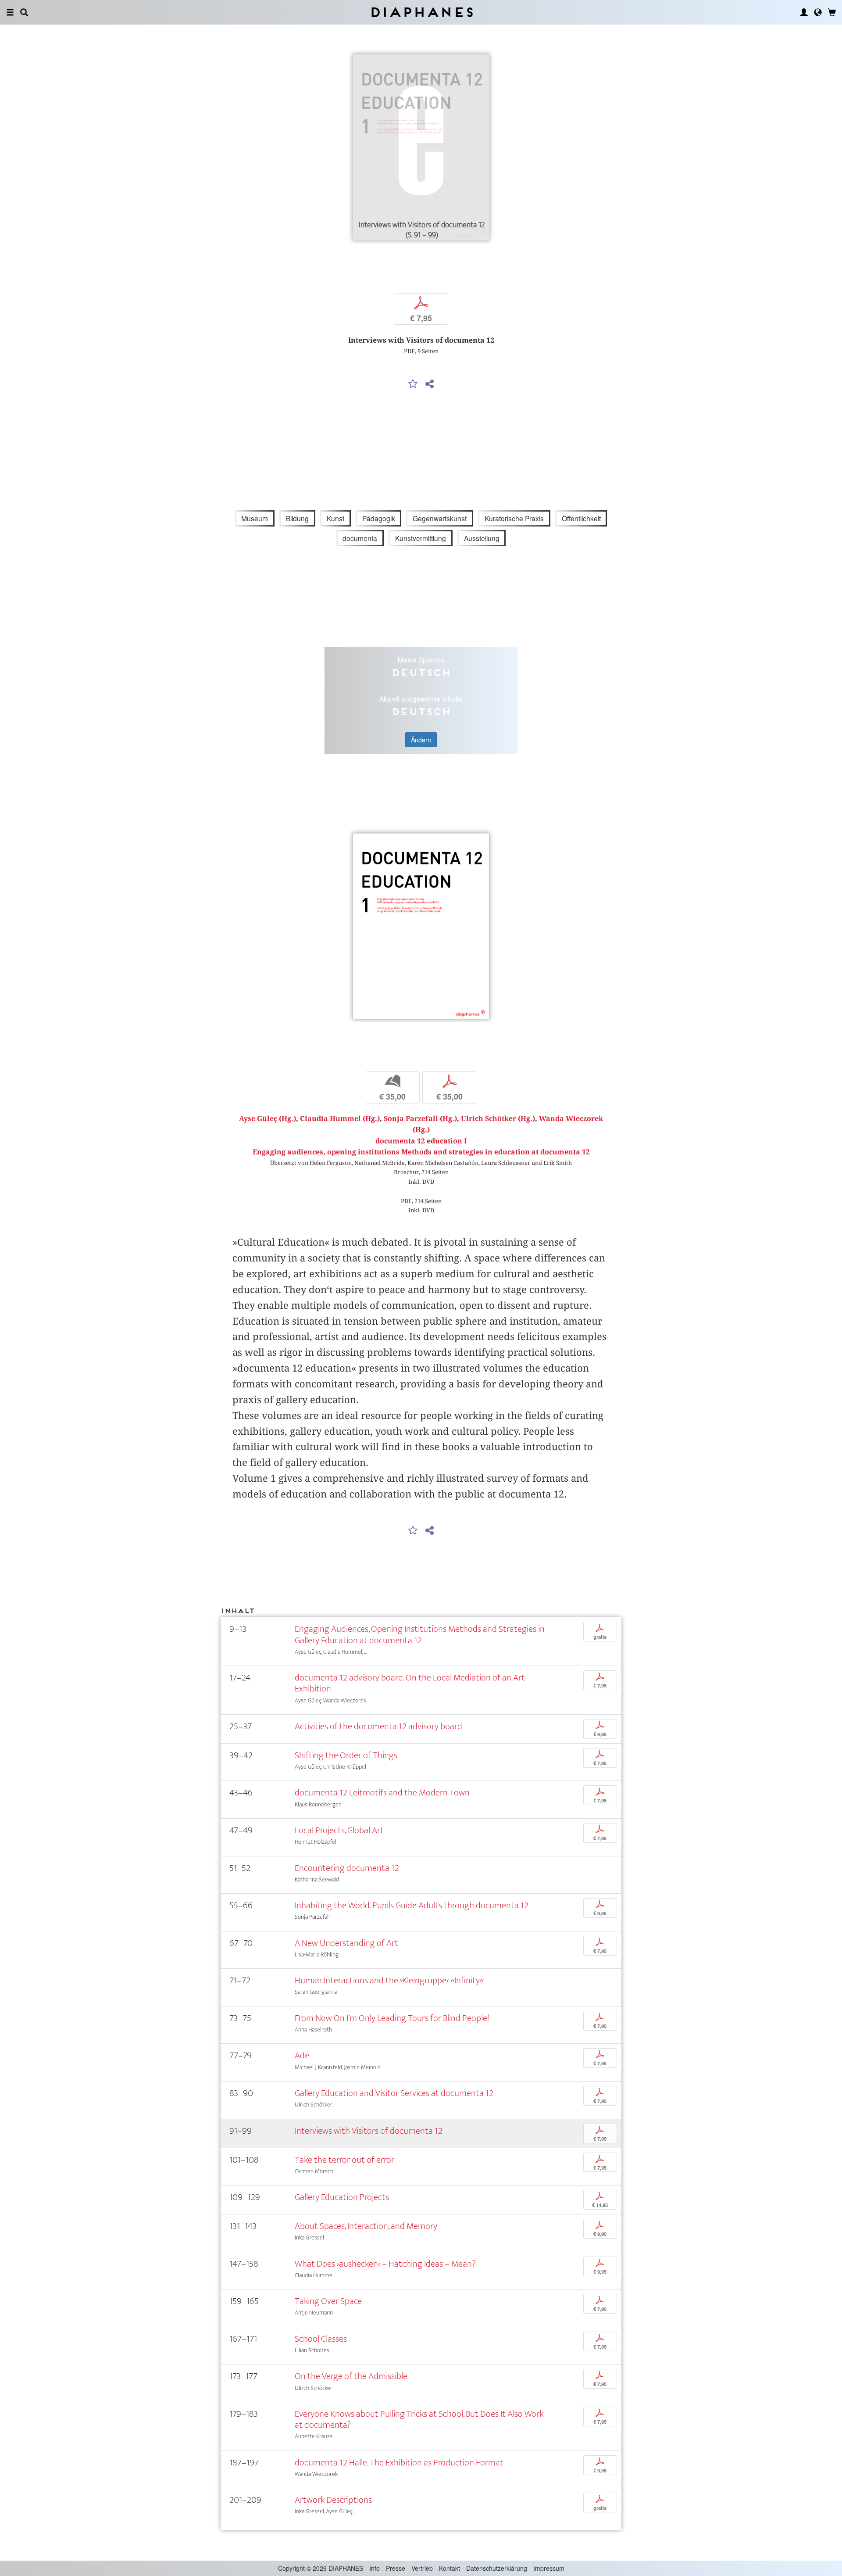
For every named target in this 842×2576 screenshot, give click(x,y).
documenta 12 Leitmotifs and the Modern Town (382, 1793)
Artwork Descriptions (333, 2500)
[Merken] (413, 384)
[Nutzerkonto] (804, 12)
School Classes (321, 2339)
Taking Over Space (328, 2301)
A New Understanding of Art (346, 1943)
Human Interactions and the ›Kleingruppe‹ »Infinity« (389, 1980)
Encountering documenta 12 (347, 1868)
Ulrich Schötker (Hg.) (498, 1119)
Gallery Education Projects (342, 2197)
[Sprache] (818, 12)
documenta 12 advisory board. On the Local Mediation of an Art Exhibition (410, 1683)
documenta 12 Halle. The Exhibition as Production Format (399, 2463)
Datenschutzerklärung (497, 2568)
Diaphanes (421, 12)
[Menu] (10, 12)
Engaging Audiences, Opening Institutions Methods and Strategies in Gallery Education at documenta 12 (420, 1634)
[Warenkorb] (832, 12)
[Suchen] (24, 12)
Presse (396, 2568)
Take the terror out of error (344, 2160)
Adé (302, 2055)
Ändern (421, 740)
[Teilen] (429, 384)
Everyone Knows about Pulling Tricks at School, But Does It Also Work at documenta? (419, 2419)
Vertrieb (422, 2568)
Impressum (549, 2568)
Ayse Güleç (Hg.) (268, 1119)
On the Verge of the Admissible (351, 2376)
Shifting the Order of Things (346, 1755)
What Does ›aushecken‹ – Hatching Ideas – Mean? (385, 2264)
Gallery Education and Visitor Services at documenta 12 (394, 2093)
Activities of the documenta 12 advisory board (378, 1726)
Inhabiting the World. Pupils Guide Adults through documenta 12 (412, 1905)
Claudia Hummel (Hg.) (340, 1119)
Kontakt (450, 2568)
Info (375, 2568)
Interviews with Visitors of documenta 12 (369, 2131)
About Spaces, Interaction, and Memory (366, 2226)
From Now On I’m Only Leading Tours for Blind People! (392, 2018)
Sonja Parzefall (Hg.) (420, 1119)
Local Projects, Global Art (339, 1830)
